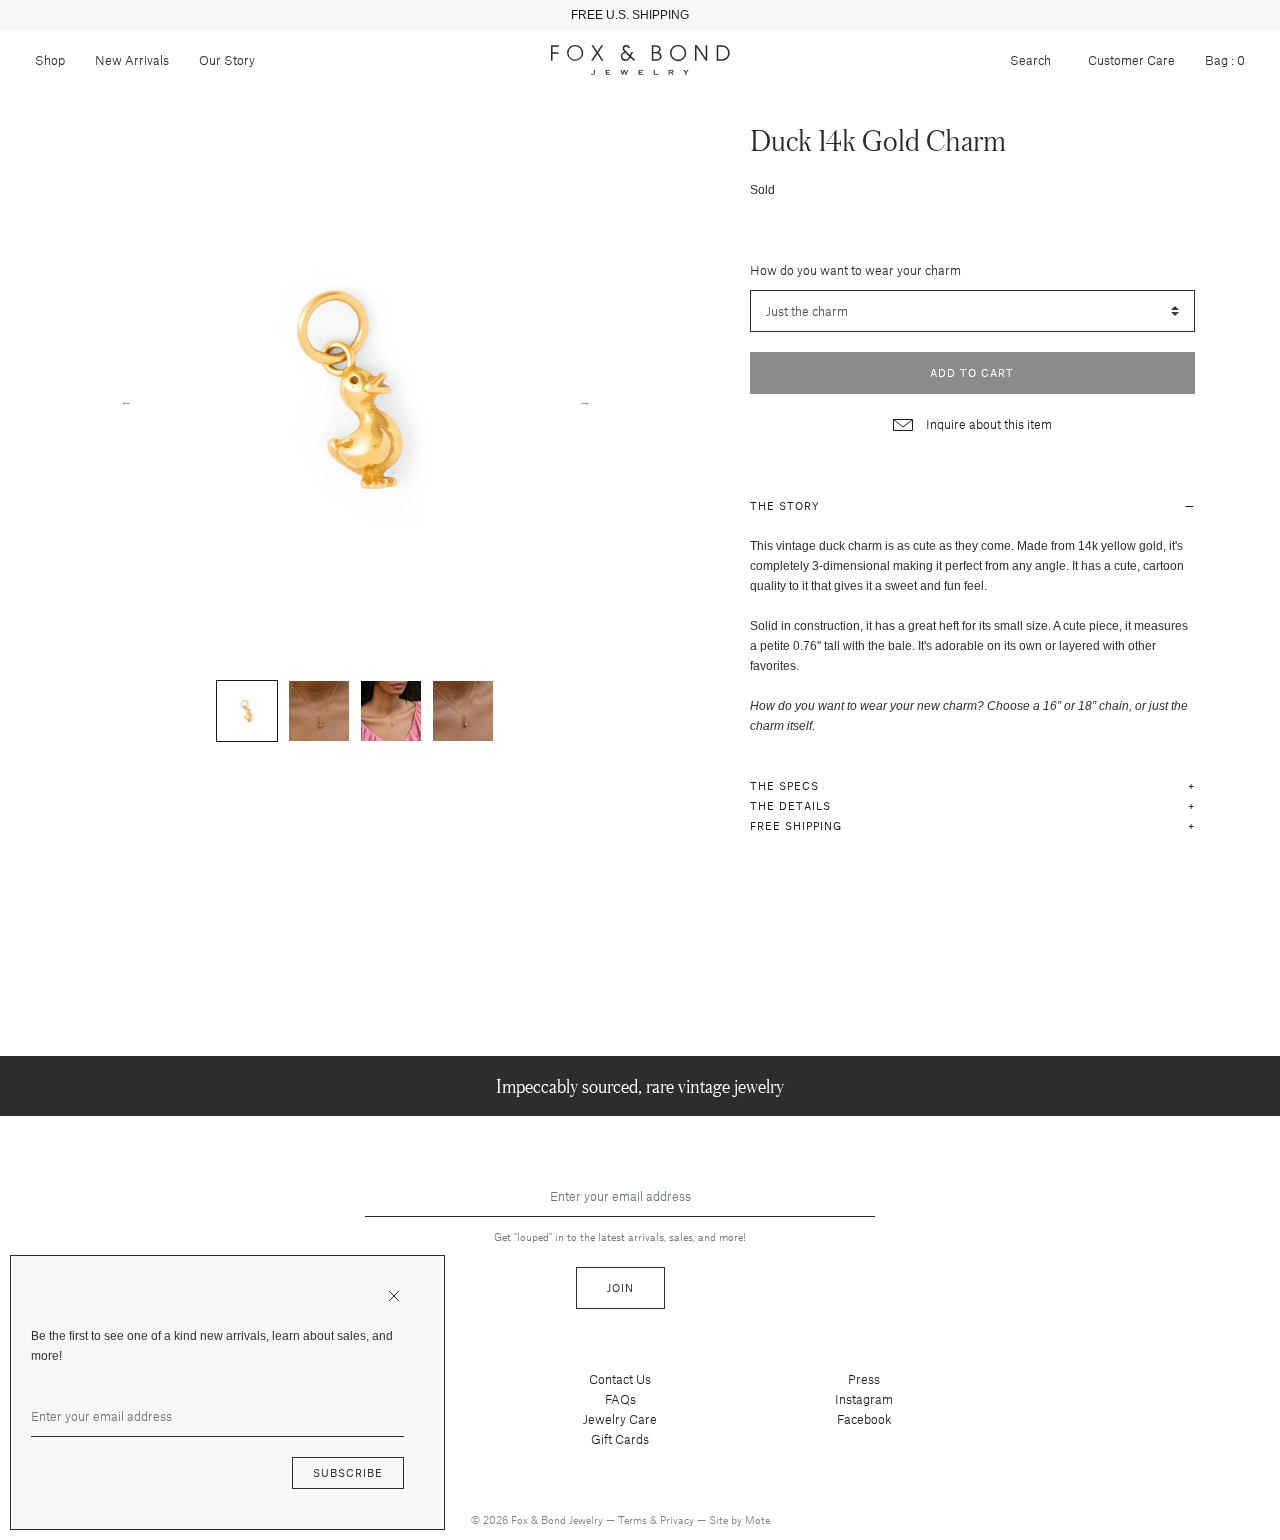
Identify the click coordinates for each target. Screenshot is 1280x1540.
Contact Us (620, 1379)
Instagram (864, 1399)
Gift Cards (620, 1439)
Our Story (227, 60)
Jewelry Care (620, 1419)
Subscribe (348, 1472)
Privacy (678, 1519)
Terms (634, 1519)
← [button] (126, 400)
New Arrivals (132, 60)
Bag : (1225, 60)
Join (620, 1287)
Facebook (864, 1419)
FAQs (620, 1399)
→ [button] (585, 400)
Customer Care (1131, 60)
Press (864, 1379)
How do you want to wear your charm (855, 270)
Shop (50, 60)
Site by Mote (739, 1519)
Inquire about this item (987, 424)
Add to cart (972, 372)
